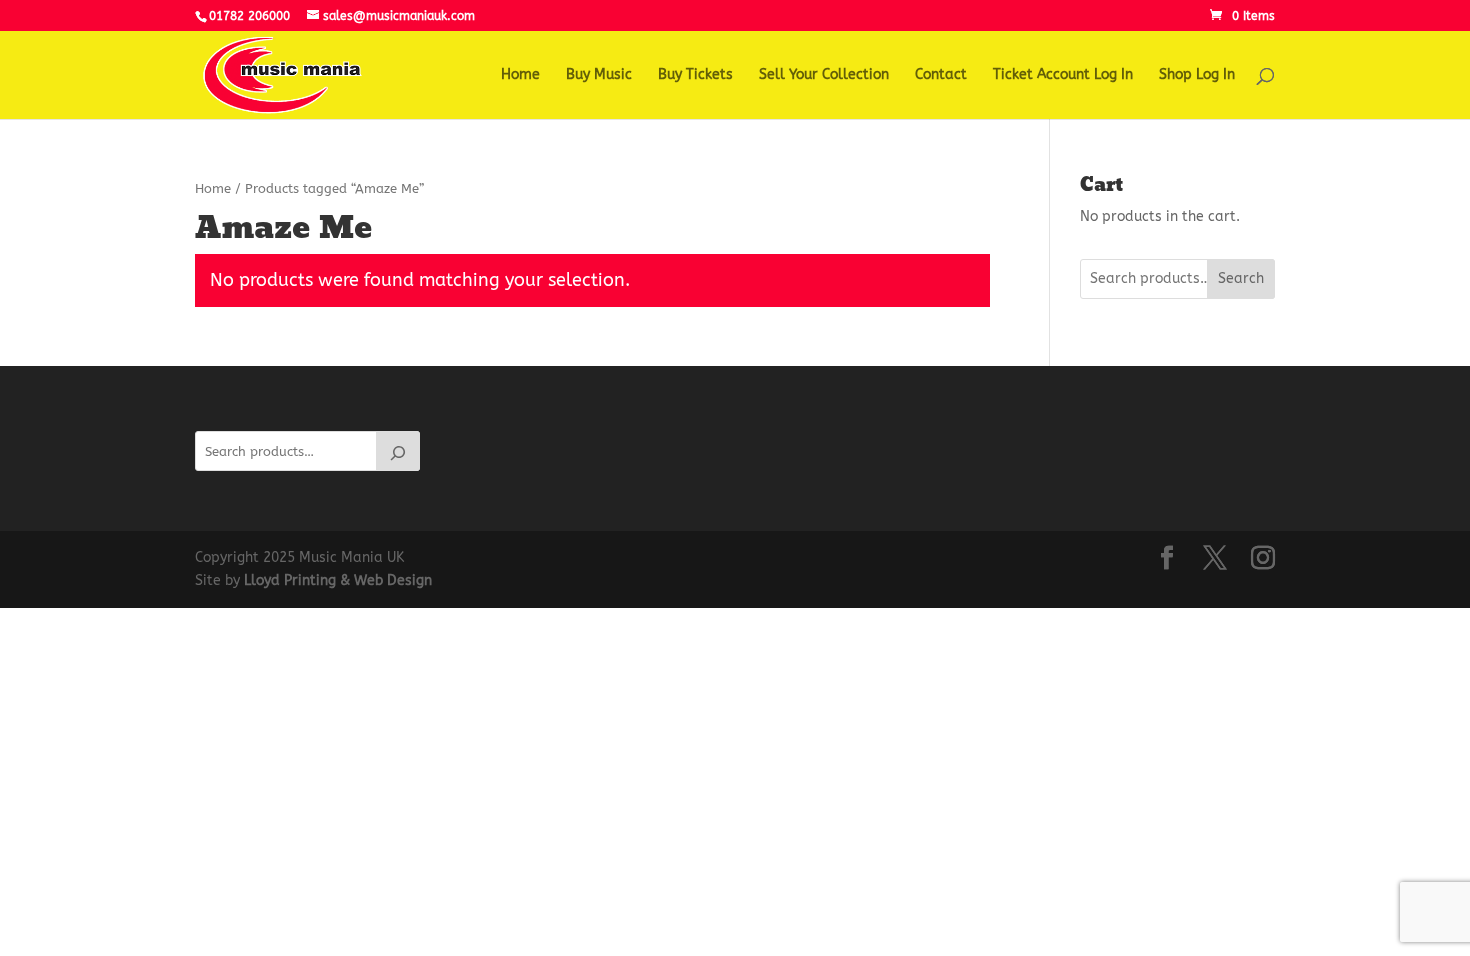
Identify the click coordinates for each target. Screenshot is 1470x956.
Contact (941, 75)
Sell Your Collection (824, 75)
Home (520, 75)
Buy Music (599, 75)
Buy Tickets (695, 75)
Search (1241, 278)
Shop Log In (1197, 75)
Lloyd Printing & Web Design (338, 580)
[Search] (398, 451)
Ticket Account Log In (1063, 75)
